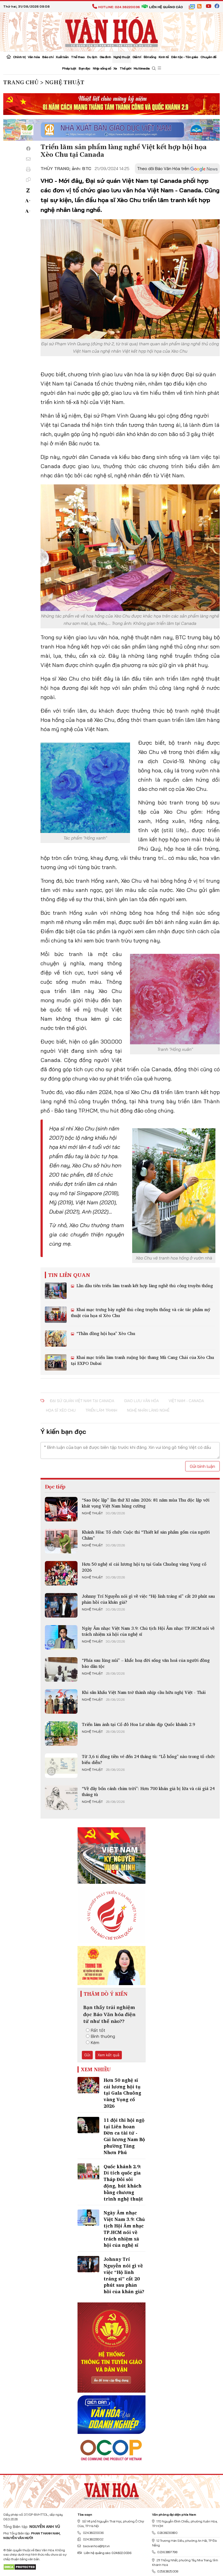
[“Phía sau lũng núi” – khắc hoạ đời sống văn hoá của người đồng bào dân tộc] (61, 1669)
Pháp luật (69, 68)
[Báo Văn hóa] (112, 31)
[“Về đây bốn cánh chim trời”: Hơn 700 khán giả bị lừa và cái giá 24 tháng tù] (61, 1798)
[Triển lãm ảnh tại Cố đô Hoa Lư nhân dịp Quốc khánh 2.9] (61, 1734)
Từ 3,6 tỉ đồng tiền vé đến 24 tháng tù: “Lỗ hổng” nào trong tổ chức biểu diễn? (148, 1759)
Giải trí (137, 57)
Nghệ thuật (122, 57)
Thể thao (78, 57)
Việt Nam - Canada (186, 1401)
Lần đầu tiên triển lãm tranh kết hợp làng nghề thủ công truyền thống (144, 1286)
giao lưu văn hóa (141, 1401)
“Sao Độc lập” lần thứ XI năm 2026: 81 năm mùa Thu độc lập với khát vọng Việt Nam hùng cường (146, 1503)
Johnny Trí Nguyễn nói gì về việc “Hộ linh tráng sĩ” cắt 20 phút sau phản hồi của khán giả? (148, 1599)
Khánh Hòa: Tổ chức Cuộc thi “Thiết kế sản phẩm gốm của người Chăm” (146, 1535)
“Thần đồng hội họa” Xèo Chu (105, 1333)
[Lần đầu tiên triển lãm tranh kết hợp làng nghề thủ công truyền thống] (56, 1291)
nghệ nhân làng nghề (148, 1410)
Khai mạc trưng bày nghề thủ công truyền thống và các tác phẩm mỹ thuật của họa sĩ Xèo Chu (141, 1312)
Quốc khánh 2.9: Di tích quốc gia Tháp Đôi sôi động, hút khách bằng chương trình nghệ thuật (123, 2183)
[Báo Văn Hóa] (112, 2490)
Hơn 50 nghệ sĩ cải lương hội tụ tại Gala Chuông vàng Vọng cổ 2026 (144, 1567)
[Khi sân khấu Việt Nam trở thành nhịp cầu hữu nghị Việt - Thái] (61, 1701)
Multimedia (142, 68)
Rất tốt (98, 2030)
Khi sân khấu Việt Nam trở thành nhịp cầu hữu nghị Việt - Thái (144, 1692)
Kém (95, 2042)
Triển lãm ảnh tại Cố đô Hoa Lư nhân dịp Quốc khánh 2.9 (138, 1724)
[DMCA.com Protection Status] (20, 2567)
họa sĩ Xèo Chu (61, 1410)
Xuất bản (62, 57)
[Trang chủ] (9, 57)
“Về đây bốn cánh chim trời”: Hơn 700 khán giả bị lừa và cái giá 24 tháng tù (148, 1791)
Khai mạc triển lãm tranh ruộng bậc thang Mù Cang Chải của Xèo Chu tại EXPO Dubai (143, 1360)
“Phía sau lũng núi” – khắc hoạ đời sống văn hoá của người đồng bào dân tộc (146, 1663)
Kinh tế (164, 57)
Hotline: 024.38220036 (119, 7)
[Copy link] (28, 180)
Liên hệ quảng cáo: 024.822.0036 (107, 2553)
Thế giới (126, 68)
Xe (115, 68)
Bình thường (103, 2036)
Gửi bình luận (202, 1466)
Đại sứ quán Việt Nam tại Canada (82, 1401)
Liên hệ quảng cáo (166, 7)
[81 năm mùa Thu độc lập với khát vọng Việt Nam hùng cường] (61, 1509)
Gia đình (105, 57)
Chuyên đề (208, 57)
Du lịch (92, 57)
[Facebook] (28, 149)
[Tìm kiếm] (154, 69)
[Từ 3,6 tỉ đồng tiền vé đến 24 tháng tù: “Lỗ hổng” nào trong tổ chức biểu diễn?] (61, 1766)
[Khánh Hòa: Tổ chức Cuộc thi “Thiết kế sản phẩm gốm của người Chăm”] (61, 1541)
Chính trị (19, 57)
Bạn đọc (84, 68)
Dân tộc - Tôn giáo (185, 57)
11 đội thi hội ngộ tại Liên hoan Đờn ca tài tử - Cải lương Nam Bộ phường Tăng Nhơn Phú (124, 2136)
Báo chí (48, 57)
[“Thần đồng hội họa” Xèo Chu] (56, 1339)
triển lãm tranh (101, 1410)
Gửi (87, 2055)
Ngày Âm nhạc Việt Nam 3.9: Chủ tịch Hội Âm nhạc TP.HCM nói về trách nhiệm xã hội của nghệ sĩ (148, 1631)
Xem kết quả (109, 2055)
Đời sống (150, 57)
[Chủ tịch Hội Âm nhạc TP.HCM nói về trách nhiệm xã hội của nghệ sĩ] (61, 1637)
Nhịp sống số (102, 68)
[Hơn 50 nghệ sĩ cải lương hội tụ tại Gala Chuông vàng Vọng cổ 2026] (61, 1573)
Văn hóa (34, 57)
